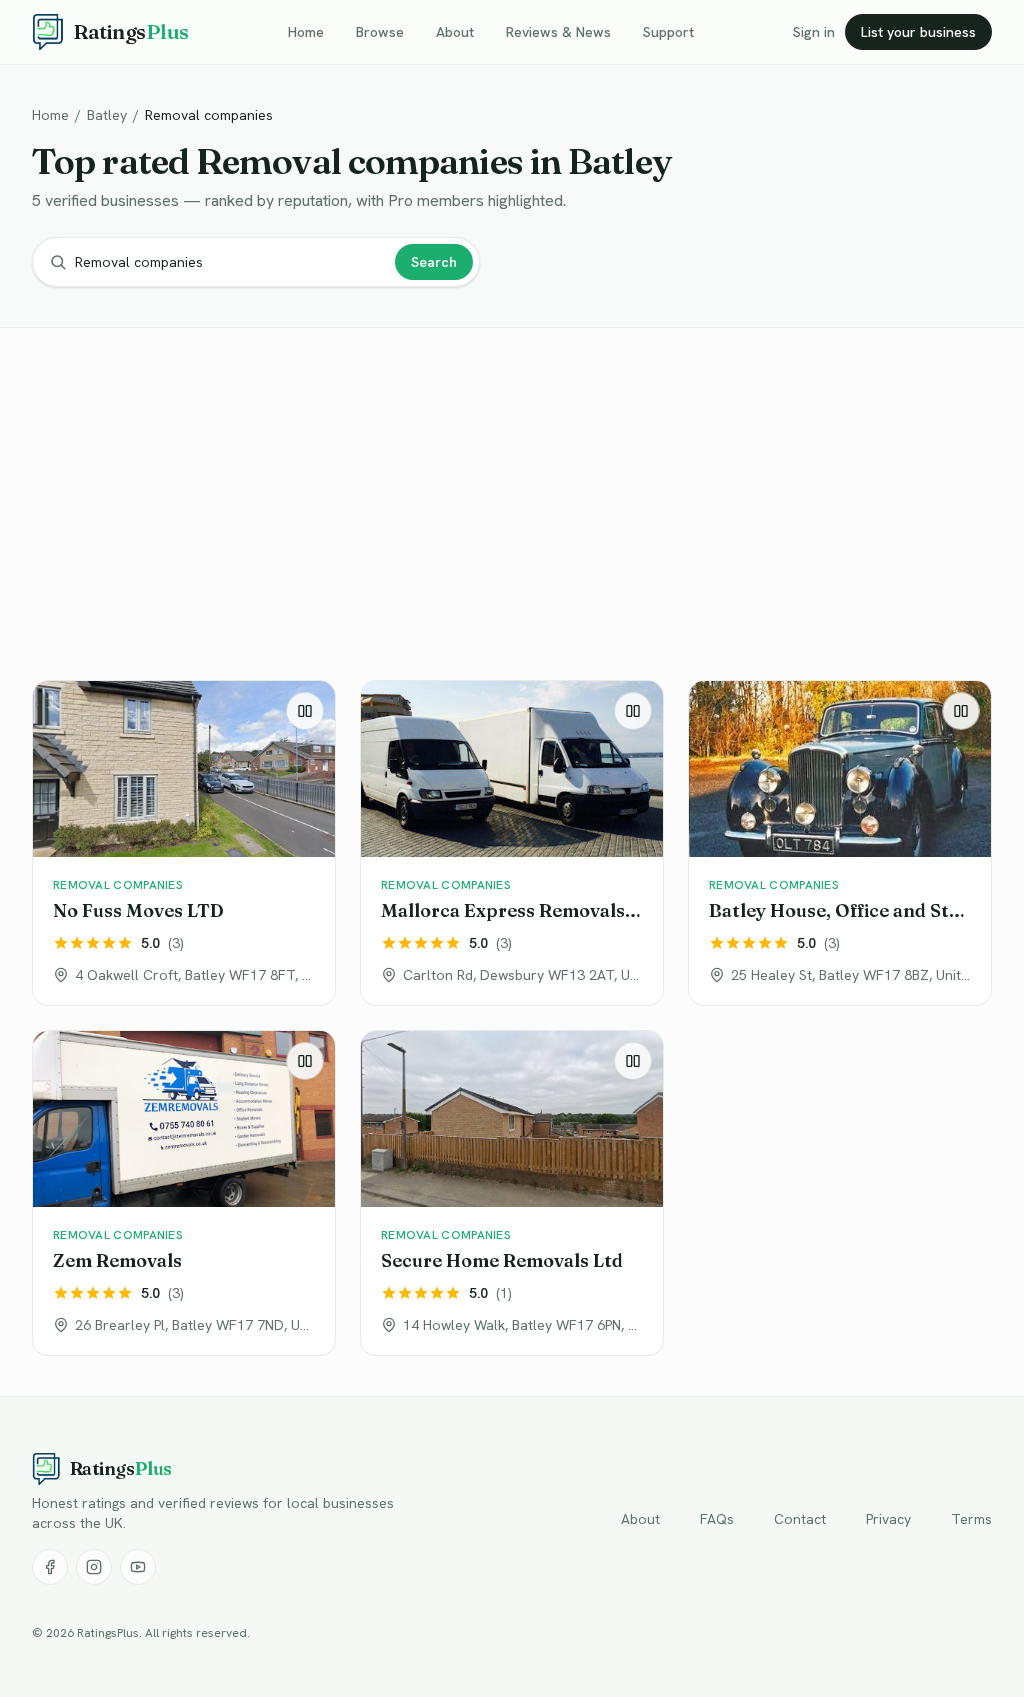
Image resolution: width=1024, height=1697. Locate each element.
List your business (918, 32)
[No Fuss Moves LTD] (184, 843)
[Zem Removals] (184, 1193)
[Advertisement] (512, 508)
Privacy (888, 1519)
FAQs (717, 1519)
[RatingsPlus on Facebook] (50, 1567)
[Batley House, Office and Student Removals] (840, 843)
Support (668, 32)
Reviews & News (558, 32)
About (455, 32)
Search (434, 262)
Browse (380, 32)
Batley (107, 115)
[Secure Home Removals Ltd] (512, 1193)
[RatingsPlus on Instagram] (94, 1567)
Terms (971, 1519)
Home (306, 32)
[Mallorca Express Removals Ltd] (512, 843)
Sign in (814, 32)
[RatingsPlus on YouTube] (138, 1567)
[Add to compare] (305, 711)
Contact (800, 1519)
